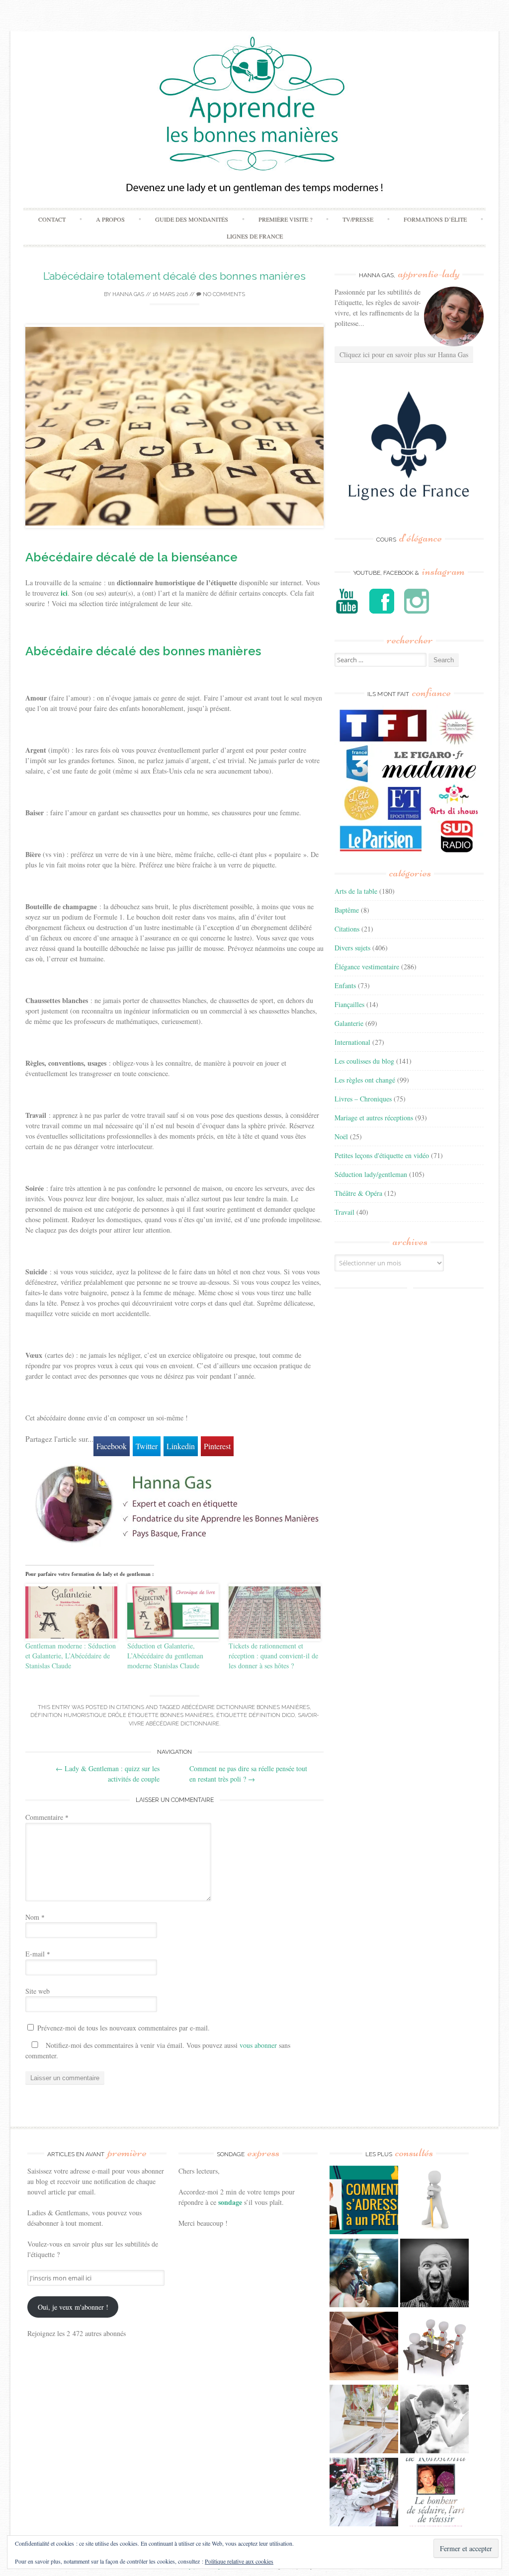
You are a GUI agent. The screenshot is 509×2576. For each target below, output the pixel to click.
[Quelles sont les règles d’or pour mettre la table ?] (364, 2493)
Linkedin (181, 1446)
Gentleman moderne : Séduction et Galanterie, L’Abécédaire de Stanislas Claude (71, 1656)
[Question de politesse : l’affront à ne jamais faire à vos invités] (364, 2347)
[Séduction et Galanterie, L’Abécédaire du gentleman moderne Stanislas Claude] (173, 1612)
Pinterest (217, 1446)
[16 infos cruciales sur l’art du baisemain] (434, 2420)
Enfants (345, 985)
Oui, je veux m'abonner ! (73, 2307)
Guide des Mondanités (192, 219)
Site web (38, 1991)
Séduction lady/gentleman (371, 1174)
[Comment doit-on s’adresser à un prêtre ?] (364, 2201)
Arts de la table (356, 891)
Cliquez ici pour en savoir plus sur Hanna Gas (404, 354)
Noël (341, 1136)
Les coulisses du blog (364, 1061)
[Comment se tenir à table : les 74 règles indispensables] (434, 2347)
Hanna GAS (128, 294)
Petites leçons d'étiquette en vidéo (382, 1155)
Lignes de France (255, 236)
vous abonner (258, 2045)
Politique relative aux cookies (239, 2561)
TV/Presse (358, 219)
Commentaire (47, 1817)
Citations (130, 1707)
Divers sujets (352, 948)
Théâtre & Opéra (358, 1193)
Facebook (112, 1446)
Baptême (347, 910)
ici (64, 593)
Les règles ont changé (365, 1080)
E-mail (38, 1954)
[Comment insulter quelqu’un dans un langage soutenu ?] (434, 2274)
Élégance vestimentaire (367, 967)
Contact (52, 219)
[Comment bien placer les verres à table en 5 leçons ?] (364, 2420)
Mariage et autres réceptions (374, 1118)
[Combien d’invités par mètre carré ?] (364, 2274)
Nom (35, 1917)
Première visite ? (285, 219)
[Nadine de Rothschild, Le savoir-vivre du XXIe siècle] (434, 2493)
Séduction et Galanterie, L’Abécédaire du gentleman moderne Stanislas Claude (165, 1656)
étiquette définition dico (255, 1715)
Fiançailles (349, 1004)
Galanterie (349, 1023)
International (352, 1042)
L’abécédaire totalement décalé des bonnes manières (174, 276)
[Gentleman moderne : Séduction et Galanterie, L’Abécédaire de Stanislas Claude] (71, 1612)
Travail (344, 1212)
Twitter (147, 1446)
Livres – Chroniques (363, 1099)
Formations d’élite (435, 219)
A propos (110, 219)
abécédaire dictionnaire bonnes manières (246, 1707)
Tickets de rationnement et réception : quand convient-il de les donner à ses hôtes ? (273, 1656)
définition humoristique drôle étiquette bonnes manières (122, 1715)
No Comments (223, 294)
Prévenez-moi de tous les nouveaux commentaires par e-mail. (124, 2028)
